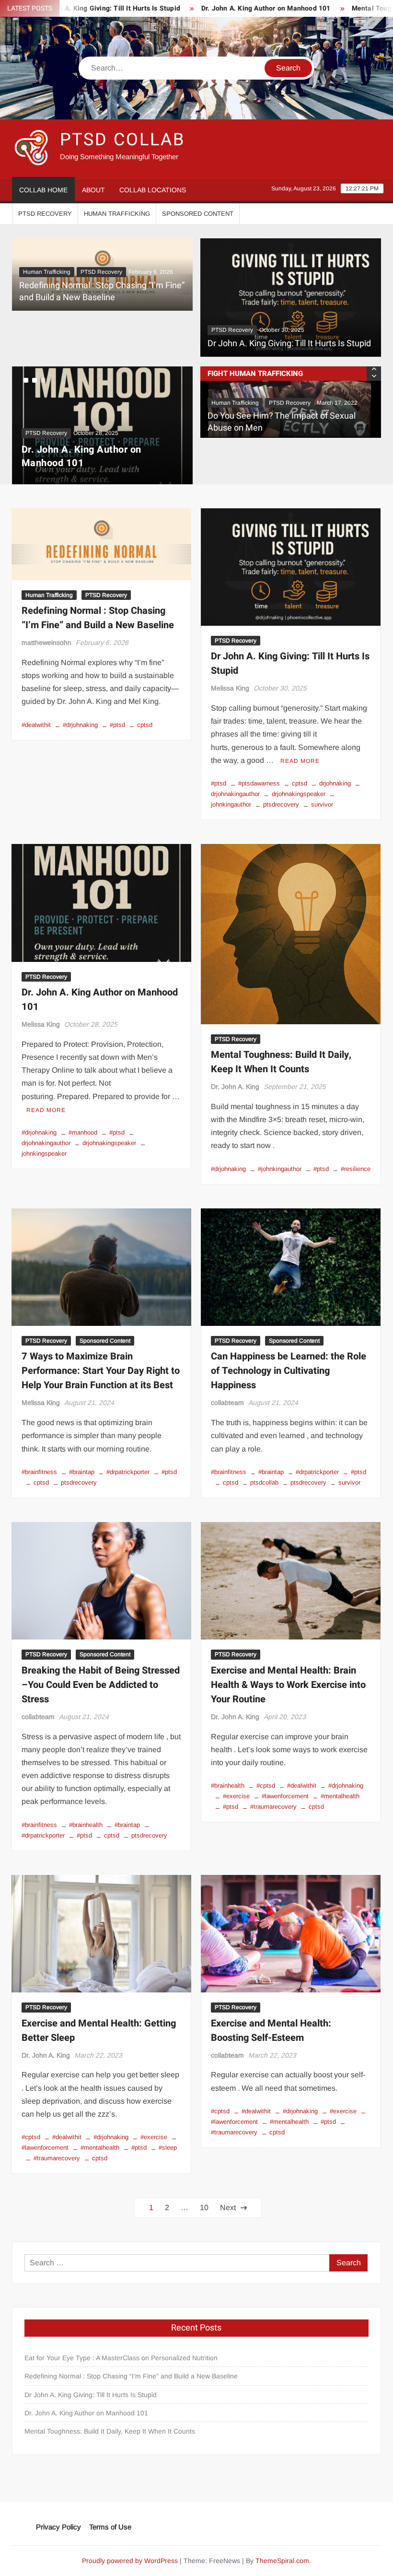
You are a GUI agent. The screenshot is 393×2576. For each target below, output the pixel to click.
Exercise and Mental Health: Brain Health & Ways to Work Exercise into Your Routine (288, 1663)
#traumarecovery (273, 1785)
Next (21, 414)
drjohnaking (335, 761)
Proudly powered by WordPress (130, 2539)
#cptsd (266, 1763)
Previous (184, 414)
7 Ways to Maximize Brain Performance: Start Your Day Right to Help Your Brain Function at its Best (101, 1349)
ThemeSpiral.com (282, 2539)
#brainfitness (39, 1450)
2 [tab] (35, 380)
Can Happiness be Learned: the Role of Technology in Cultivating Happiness (289, 1349)
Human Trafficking (117, 214)
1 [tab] (26, 380)
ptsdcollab (264, 1460)
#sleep (168, 2126)
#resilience (356, 1147)
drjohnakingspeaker (299, 772)
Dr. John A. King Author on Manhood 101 (201, 8)
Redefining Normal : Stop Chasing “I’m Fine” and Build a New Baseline (102, 292)
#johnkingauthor (280, 1147)
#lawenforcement (285, 1774)
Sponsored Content (198, 214)
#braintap (82, 1450)
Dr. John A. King (235, 1065)
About (93, 190)
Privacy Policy (58, 2505)
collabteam (227, 1381)
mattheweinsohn (46, 621)
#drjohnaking (80, 703)
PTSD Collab (123, 140)
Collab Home (43, 190)
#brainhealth (86, 1803)
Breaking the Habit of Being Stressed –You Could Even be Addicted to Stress (101, 1663)
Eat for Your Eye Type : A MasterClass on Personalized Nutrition (121, 2336)
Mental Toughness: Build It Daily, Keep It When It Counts (281, 1040)
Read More (300, 739)
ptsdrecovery (281, 783)
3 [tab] (43, 380)
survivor (322, 783)
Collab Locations (153, 190)
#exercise (236, 1774)
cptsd (145, 703)
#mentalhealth (340, 1774)
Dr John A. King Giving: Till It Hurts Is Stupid (289, 344)
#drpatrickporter (128, 1450)
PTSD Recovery (45, 214)
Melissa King (230, 667)
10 (204, 2186)
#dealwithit (36, 703)
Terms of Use (110, 2505)
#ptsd (117, 703)
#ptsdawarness (259, 761)
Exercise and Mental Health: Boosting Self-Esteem (271, 2008)
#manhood (83, 1110)
